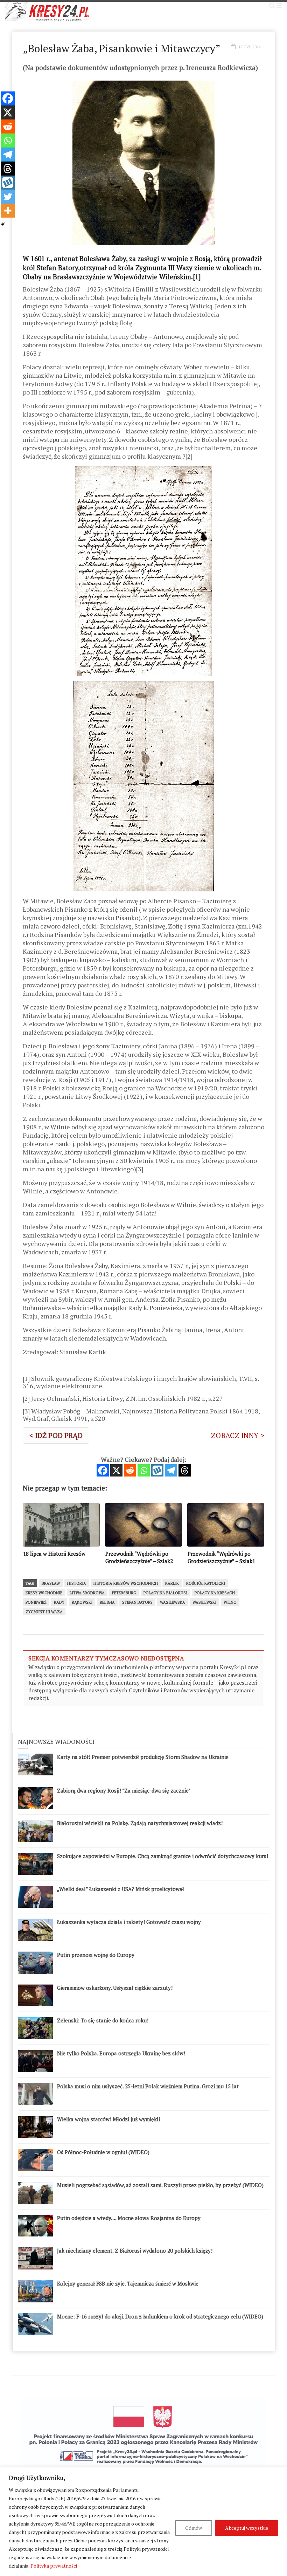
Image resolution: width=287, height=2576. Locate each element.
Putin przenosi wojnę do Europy (96, 1955)
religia (107, 1602)
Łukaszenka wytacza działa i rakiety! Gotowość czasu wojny (129, 1922)
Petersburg (124, 1593)
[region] (143, 2522)
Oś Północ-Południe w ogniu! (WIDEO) (103, 2152)
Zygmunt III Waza (44, 1612)
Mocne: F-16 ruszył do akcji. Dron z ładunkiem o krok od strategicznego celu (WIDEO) (160, 2316)
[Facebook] (103, 1470)
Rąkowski (82, 1602)
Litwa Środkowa (87, 1593)
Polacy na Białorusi (165, 1593)
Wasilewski (204, 1602)
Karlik (172, 1583)
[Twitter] (8, 197)
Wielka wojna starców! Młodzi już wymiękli (108, 2119)
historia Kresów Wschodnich (126, 1583)
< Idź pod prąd (56, 1435)
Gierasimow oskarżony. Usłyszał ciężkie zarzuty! (115, 1988)
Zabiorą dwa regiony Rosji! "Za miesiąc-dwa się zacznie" (124, 1790)
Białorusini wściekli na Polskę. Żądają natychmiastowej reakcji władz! (140, 1823)
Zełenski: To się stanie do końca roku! (103, 2020)
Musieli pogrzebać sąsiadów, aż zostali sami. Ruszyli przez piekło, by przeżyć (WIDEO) (160, 2185)
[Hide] (3, 224)
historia (77, 1583)
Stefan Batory (137, 1602)
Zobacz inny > (238, 1435)
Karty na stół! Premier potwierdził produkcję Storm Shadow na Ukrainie (143, 1757)
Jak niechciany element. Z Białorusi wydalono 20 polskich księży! (135, 2250)
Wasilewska (173, 1602)
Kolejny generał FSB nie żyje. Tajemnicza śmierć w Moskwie (128, 2283)
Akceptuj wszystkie (247, 2528)
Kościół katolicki (206, 1583)
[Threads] (185, 1470)
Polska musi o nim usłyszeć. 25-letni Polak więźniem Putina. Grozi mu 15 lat (148, 2086)
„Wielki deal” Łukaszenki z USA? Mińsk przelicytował (121, 1889)
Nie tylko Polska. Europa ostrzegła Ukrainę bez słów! (121, 2053)
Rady (59, 1602)
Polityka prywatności (54, 2566)
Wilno (230, 1602)
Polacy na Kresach (215, 1593)
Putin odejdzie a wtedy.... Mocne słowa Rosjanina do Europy (129, 2218)
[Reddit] (130, 1470)
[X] (116, 1470)
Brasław (51, 1583)
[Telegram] (171, 1470)
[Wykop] (157, 1470)
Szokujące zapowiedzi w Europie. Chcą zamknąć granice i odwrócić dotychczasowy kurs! (163, 1856)
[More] (8, 211)
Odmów (194, 2528)
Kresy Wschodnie (44, 1593)
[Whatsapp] (144, 1470)
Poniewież (36, 1602)
